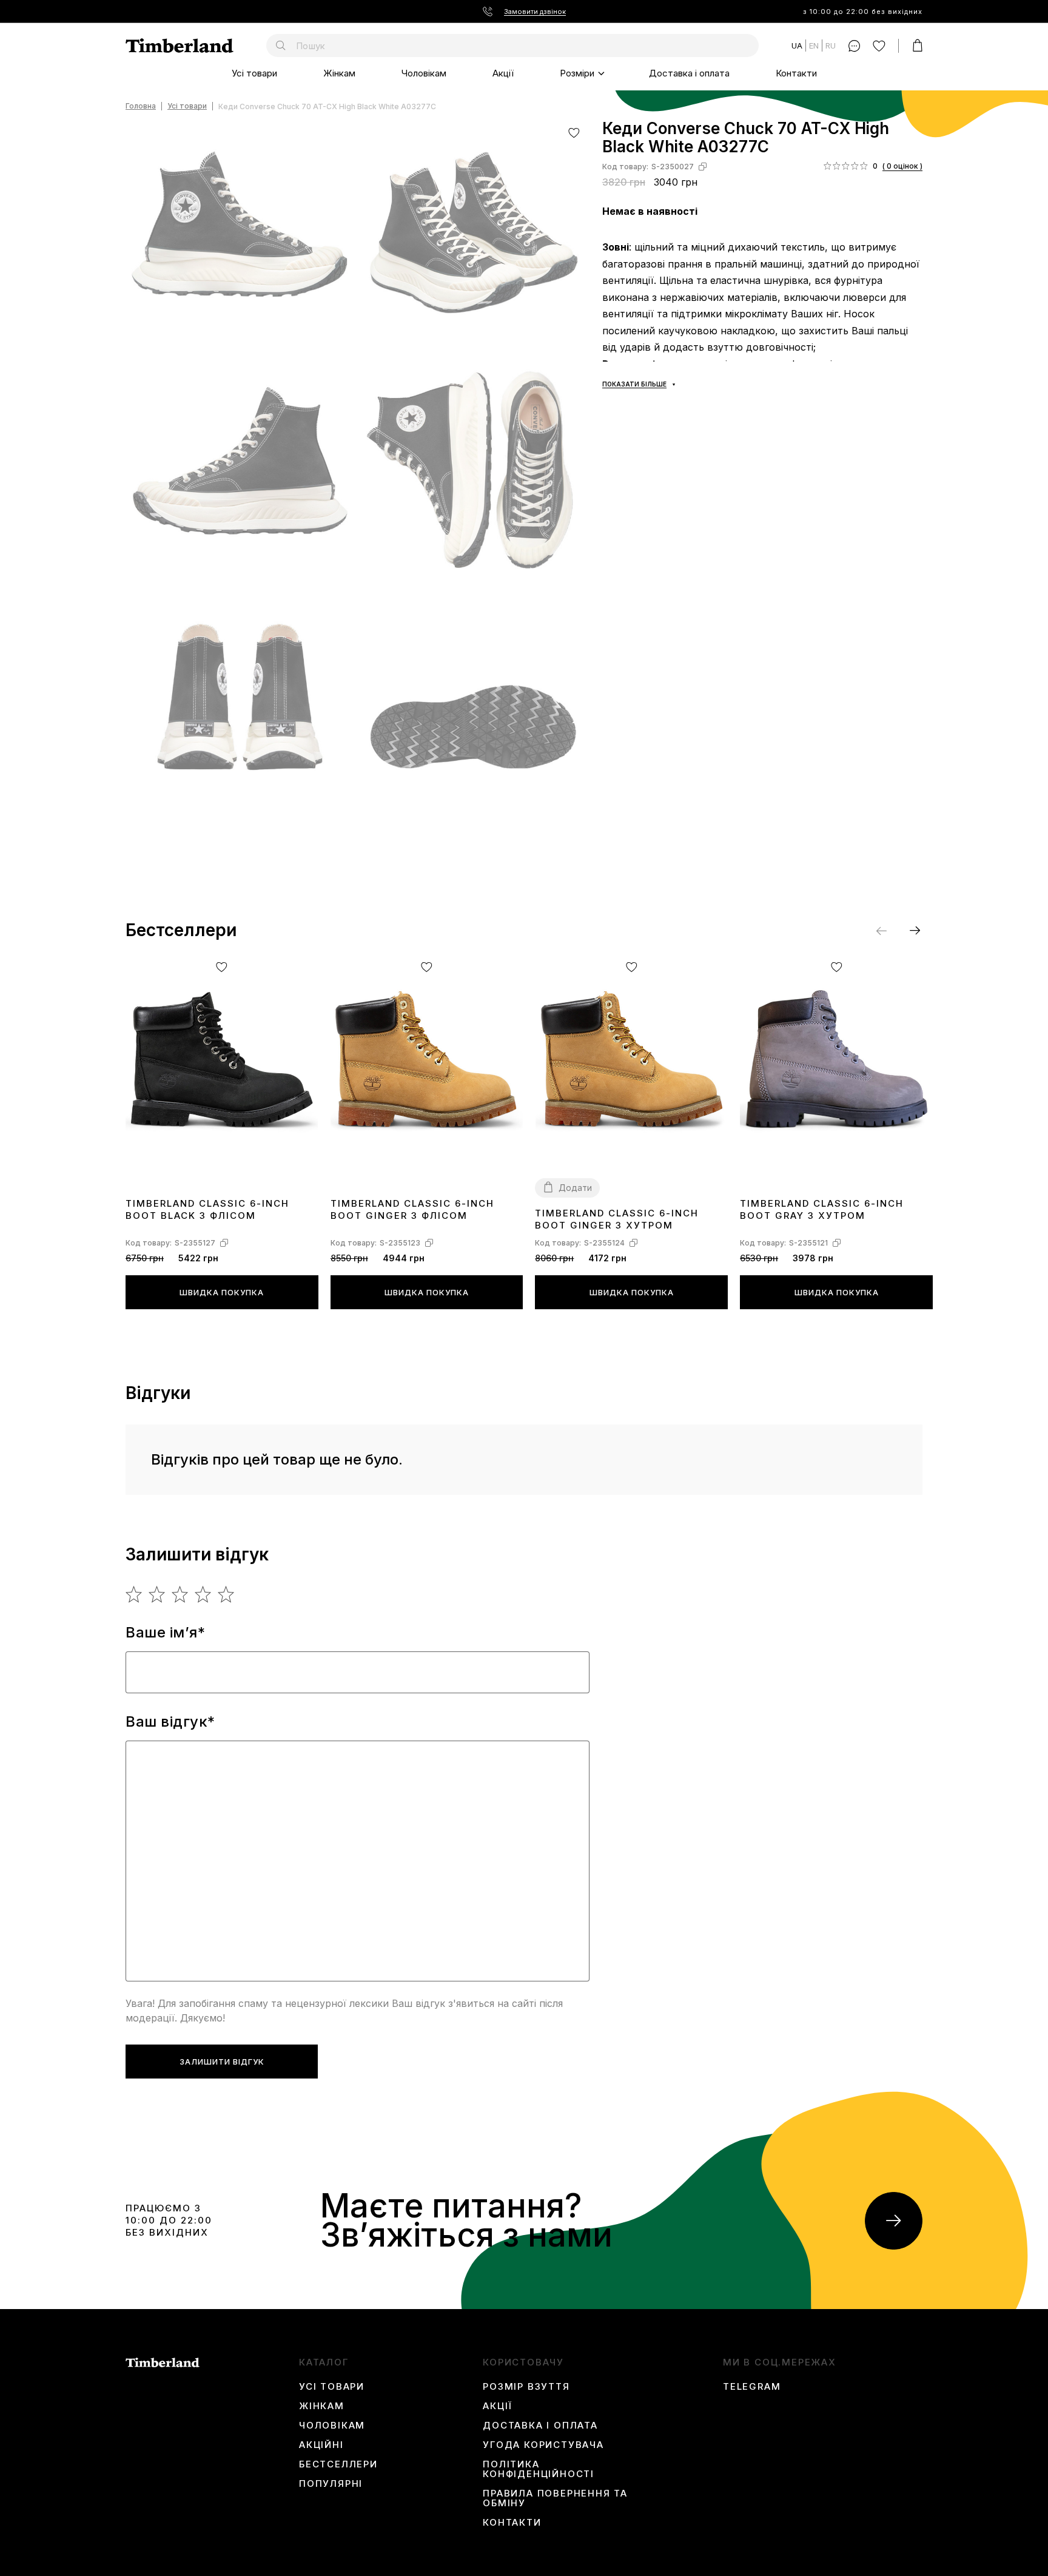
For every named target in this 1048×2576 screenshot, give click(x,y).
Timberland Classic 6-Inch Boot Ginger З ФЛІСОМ (412, 1209)
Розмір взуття (526, 2387)
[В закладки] (574, 133)
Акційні (321, 2445)
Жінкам (339, 73)
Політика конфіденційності (539, 2469)
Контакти (796, 73)
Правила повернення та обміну (555, 2498)
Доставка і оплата (689, 73)
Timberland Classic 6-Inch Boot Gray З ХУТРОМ (822, 1209)
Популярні (331, 2484)
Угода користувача (543, 2445)
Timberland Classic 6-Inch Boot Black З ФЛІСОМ (207, 1209)
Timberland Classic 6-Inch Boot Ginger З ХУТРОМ (617, 1219)
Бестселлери (338, 2464)
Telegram (752, 2387)
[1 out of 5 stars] (134, 1594)
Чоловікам (424, 73)
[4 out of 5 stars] (203, 1594)
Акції (503, 73)
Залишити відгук (222, 2062)
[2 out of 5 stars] (157, 1594)
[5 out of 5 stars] (227, 1594)
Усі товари (254, 73)
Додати (575, 1188)
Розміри (577, 73)
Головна (141, 106)
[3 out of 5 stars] (180, 1594)
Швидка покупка (222, 1292)
